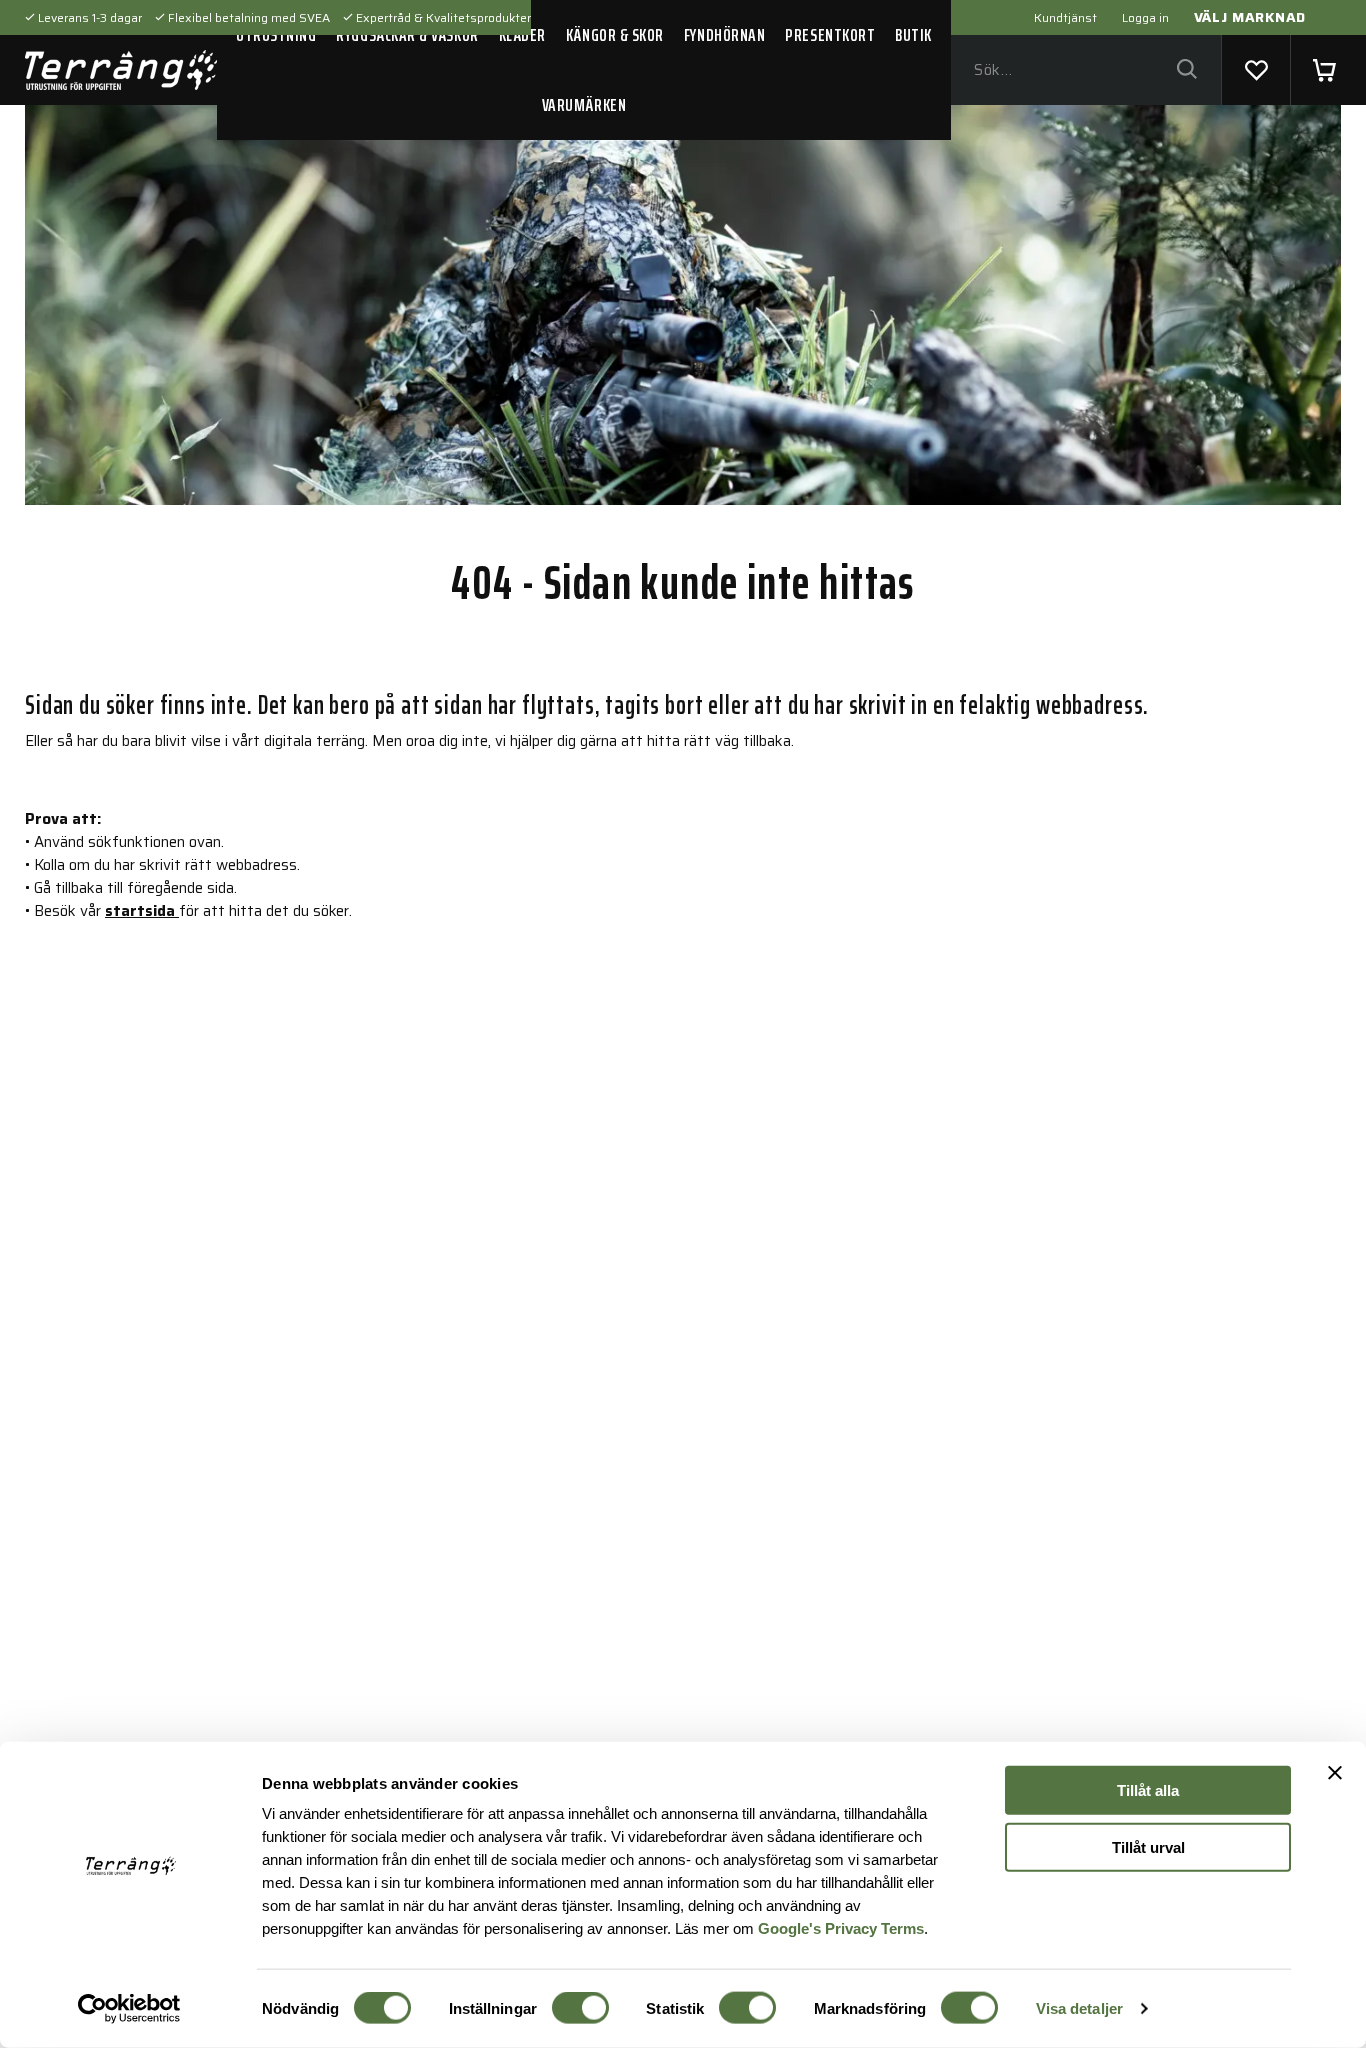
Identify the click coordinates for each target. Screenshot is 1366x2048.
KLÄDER (522, 35)
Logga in (1145, 17)
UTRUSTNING (276, 35)
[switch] (580, 2008)
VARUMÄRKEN (584, 105)
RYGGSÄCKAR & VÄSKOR (407, 35)
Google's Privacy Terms (841, 1927)
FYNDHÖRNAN (724, 35)
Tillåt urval (1148, 1846)
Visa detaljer (1079, 2008)
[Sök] (1186, 70)
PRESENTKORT (830, 35)
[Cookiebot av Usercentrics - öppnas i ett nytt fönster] (129, 2009)
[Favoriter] (1256, 70)
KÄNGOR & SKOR (615, 35)
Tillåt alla (1148, 1790)
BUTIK (913, 35)
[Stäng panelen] (1335, 1773)
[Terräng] (121, 70)
